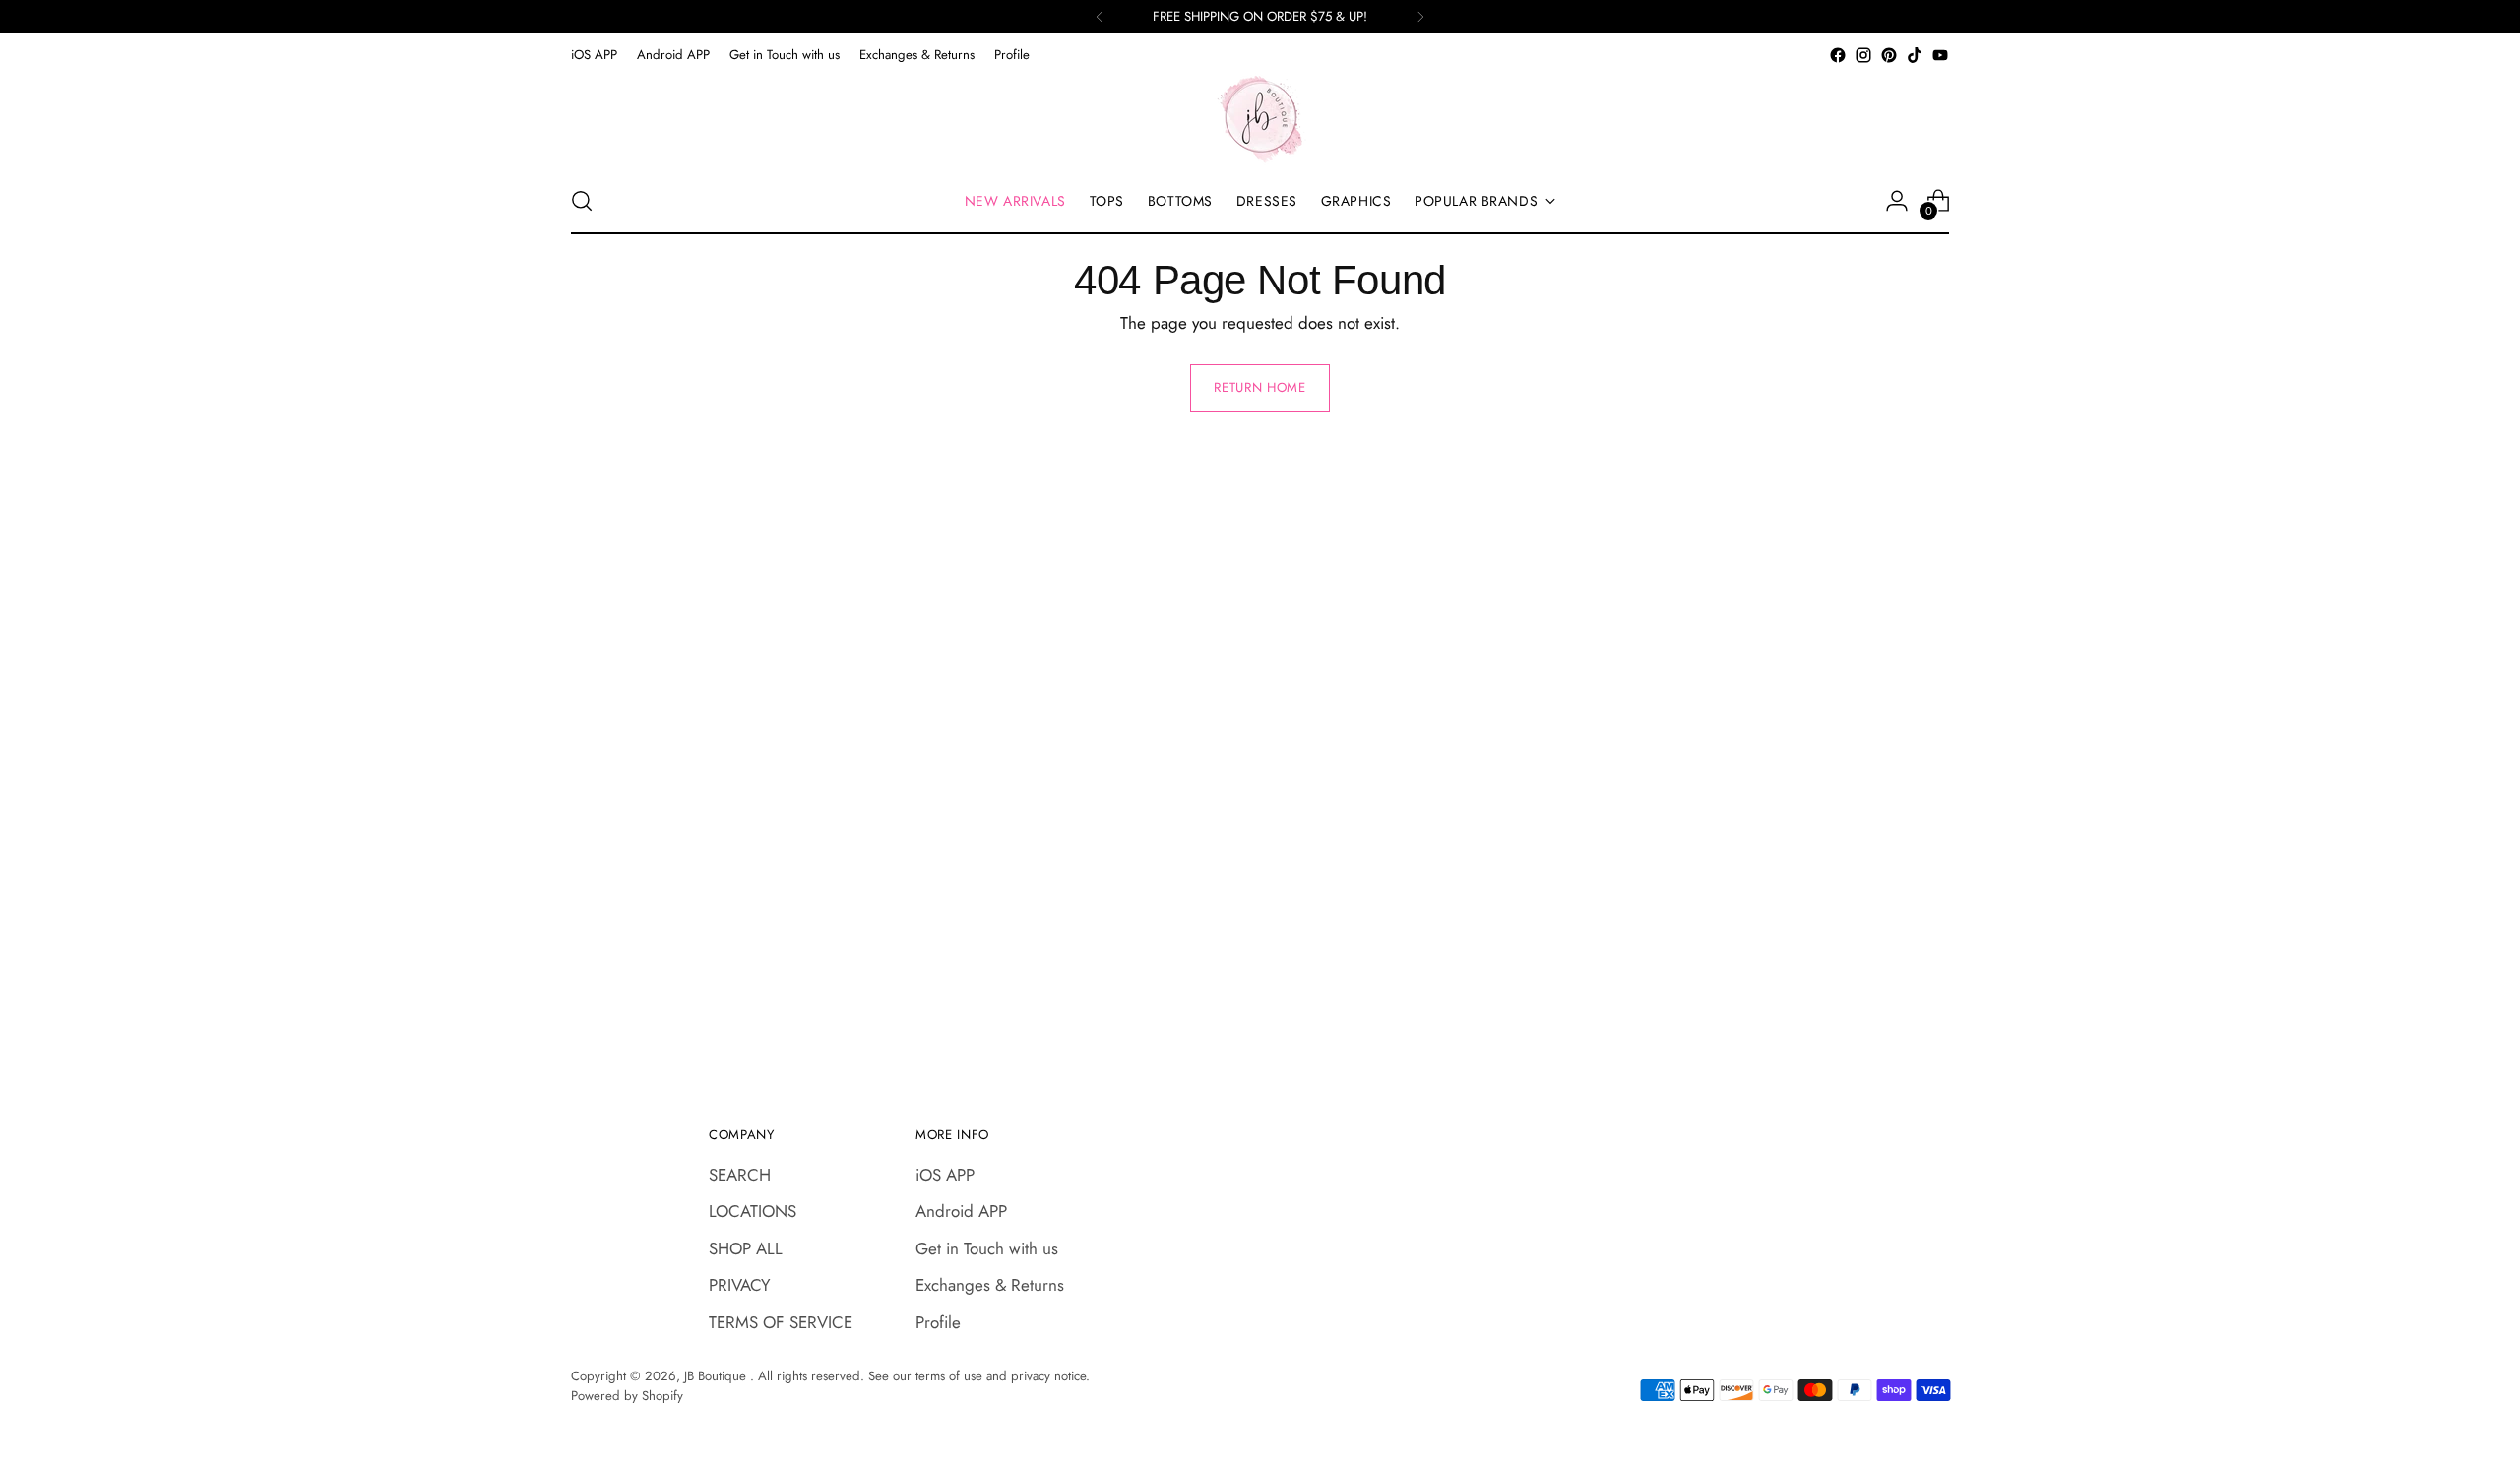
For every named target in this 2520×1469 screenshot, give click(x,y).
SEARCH (740, 1175)
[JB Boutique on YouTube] (1940, 55)
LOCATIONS (753, 1211)
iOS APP (945, 1175)
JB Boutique (717, 1376)
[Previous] (1100, 17)
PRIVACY (740, 1285)
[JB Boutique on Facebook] (1838, 55)
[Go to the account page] (1897, 201)
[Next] (1420, 17)
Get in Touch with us (987, 1248)
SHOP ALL (746, 1248)
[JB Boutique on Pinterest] (1889, 55)
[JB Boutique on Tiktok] (1915, 55)
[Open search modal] (582, 201)
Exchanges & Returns (990, 1285)
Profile (938, 1322)
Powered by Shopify (627, 1396)
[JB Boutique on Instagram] (1863, 55)
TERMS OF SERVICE (781, 1322)
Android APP (961, 1211)
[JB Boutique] (1260, 118)
